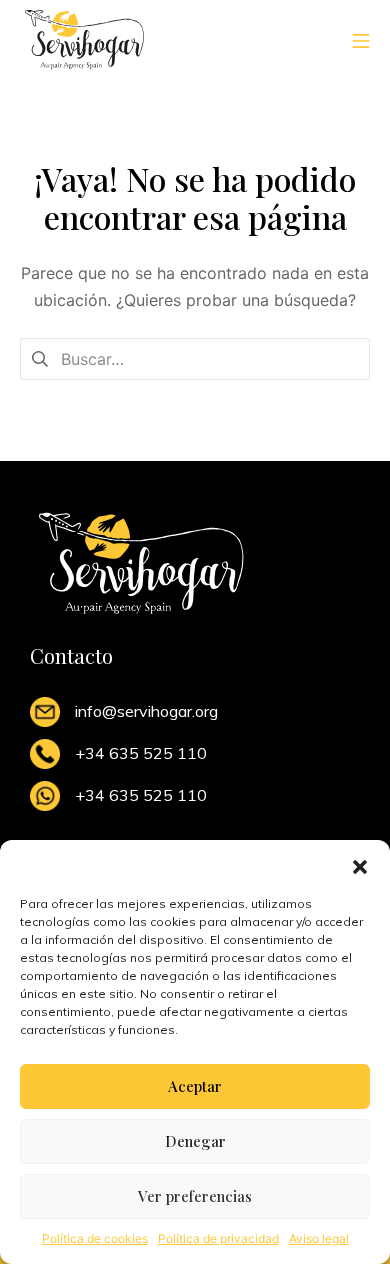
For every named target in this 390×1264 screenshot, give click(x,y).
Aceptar (195, 1086)
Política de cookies (95, 1238)
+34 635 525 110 (141, 753)
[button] (360, 865)
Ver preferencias (195, 1196)
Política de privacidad (218, 1238)
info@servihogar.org (146, 711)
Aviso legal (319, 1238)
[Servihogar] (85, 39)
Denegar (195, 1141)
